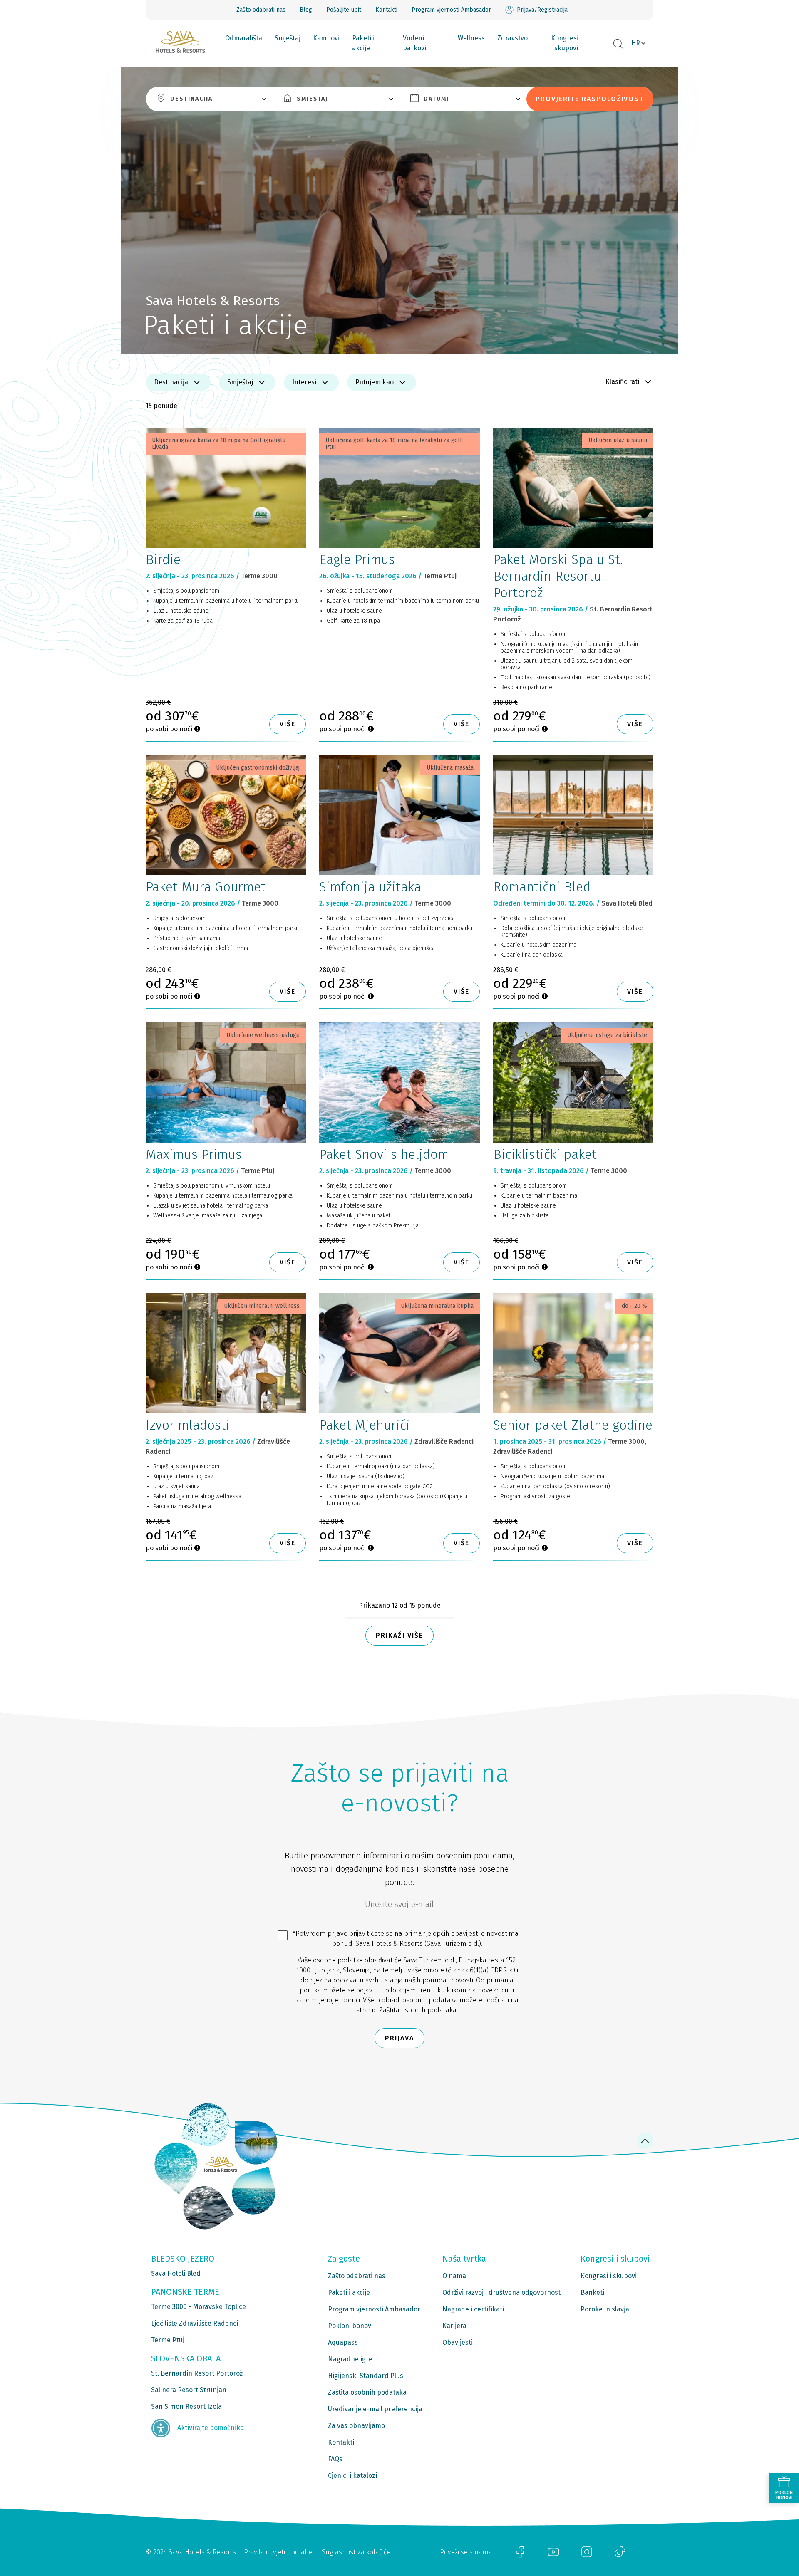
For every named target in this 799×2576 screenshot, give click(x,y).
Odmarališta (244, 38)
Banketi (592, 2293)
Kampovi (326, 38)
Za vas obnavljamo (356, 2426)
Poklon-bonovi (350, 2326)
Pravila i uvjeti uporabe (278, 2552)
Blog (306, 10)
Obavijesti (458, 2342)
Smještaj (288, 38)
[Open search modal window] (618, 44)
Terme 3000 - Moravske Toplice (199, 2307)
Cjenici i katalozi (352, 2476)
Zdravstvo (512, 38)
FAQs (335, 2459)
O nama (454, 2276)
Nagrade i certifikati (473, 2309)
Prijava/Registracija (542, 10)
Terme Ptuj (168, 2340)
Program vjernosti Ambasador (451, 10)
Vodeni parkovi (414, 43)
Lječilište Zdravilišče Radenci (195, 2323)
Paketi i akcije (363, 43)
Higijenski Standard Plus (366, 2376)
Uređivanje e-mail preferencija (375, 2409)
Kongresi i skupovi (566, 43)
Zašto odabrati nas (261, 10)
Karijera (454, 2326)
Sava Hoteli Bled (176, 2273)
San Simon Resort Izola (186, 2406)
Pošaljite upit (344, 10)
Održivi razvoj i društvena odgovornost (501, 2293)
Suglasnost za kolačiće (356, 2552)
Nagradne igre (350, 2359)
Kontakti (386, 10)
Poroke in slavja (605, 2309)
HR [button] (636, 43)
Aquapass (343, 2342)
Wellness (471, 38)
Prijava (399, 2038)
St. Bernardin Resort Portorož (197, 2373)
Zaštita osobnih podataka (418, 2010)
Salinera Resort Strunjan (189, 2390)
